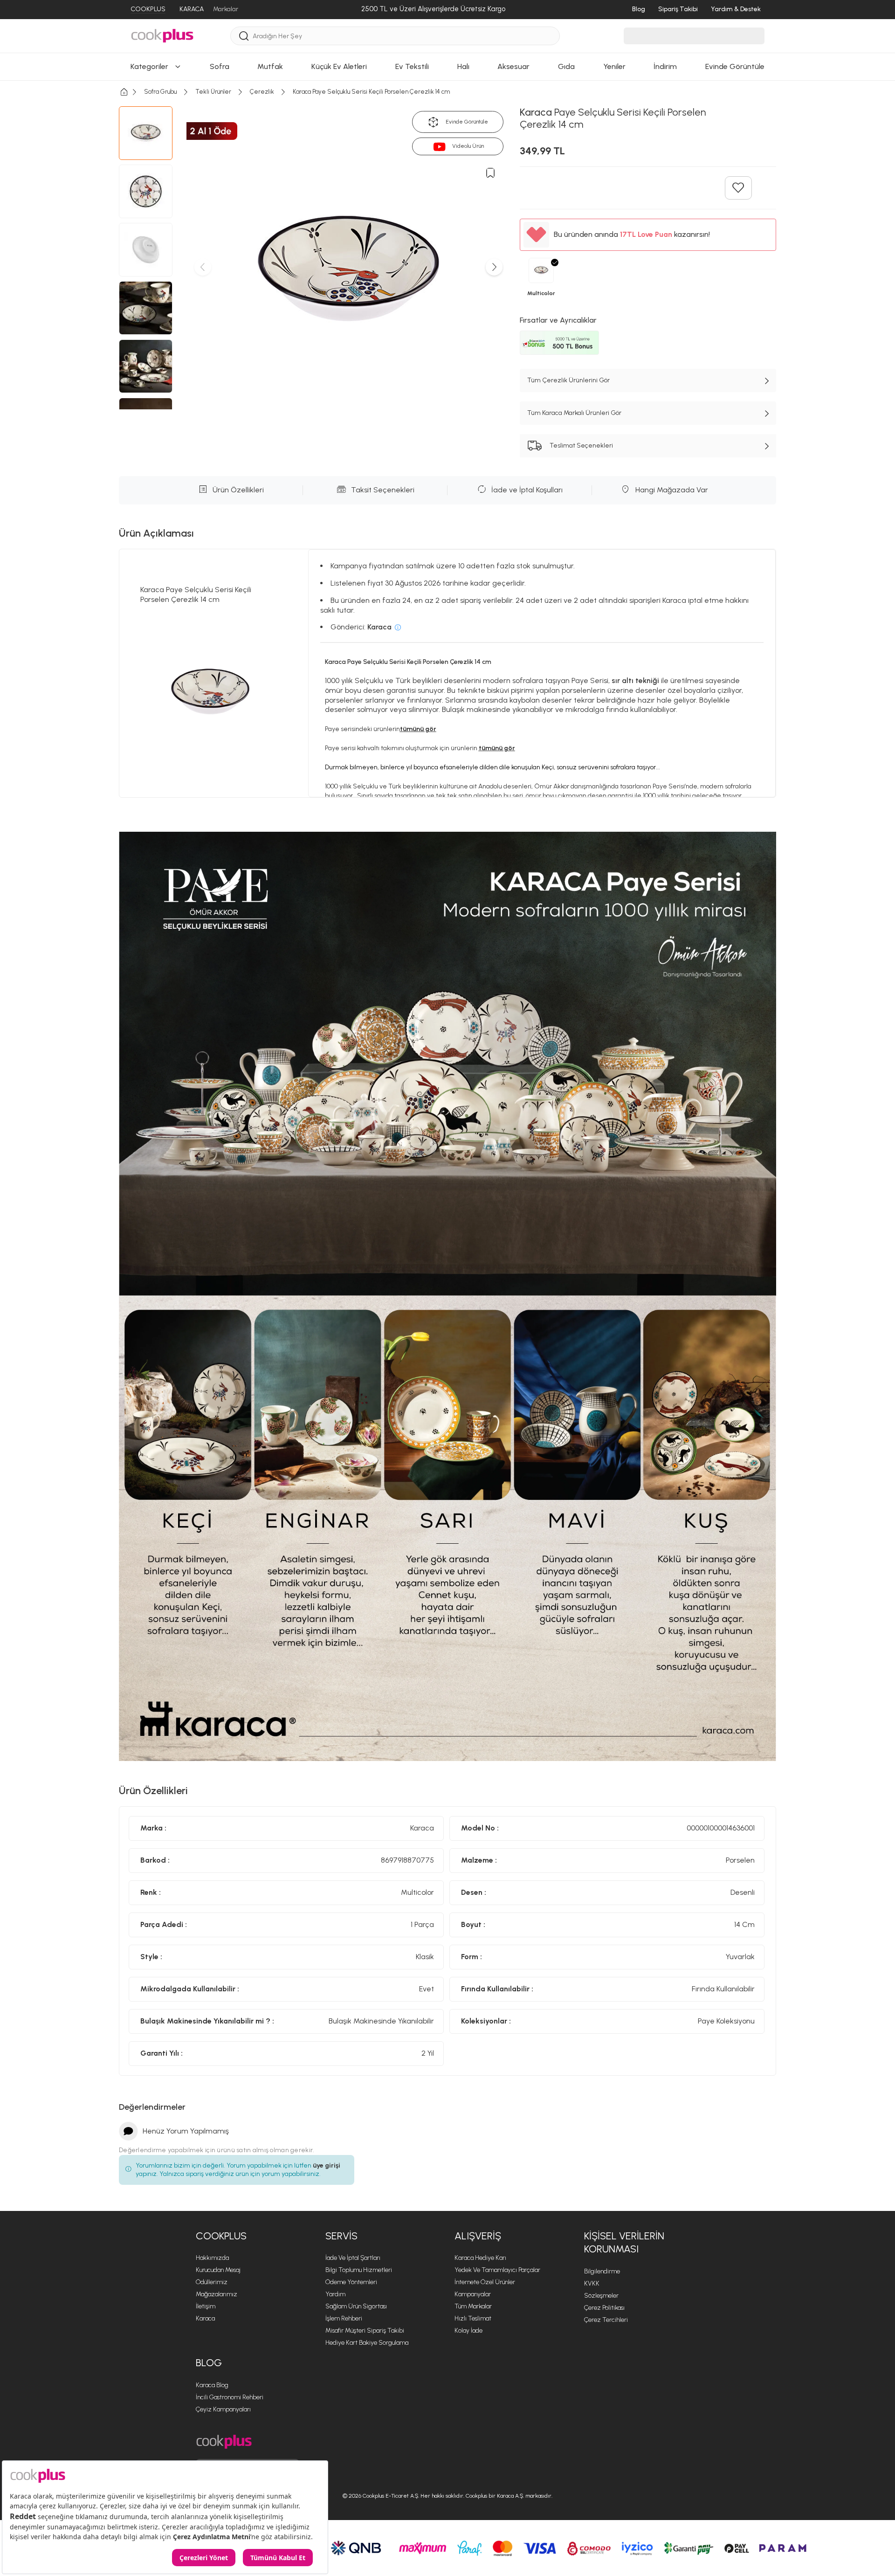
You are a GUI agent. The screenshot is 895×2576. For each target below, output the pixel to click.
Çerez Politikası (604, 2308)
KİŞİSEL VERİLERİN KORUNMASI (624, 2243)
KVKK (592, 2283)
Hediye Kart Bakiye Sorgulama (367, 2343)
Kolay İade (468, 2331)
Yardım (335, 2294)
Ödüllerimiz (212, 2282)
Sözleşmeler (601, 2296)
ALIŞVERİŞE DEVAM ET (447, 380)
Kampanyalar (473, 2294)
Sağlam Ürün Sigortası (356, 2306)
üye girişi (327, 2165)
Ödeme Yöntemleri (351, 2282)
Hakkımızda (212, 2258)
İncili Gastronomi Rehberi (230, 2397)
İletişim (206, 2306)
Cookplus (221, 2236)
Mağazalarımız (217, 2294)
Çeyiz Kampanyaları (223, 2409)
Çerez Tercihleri (606, 2320)
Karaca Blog (212, 2385)
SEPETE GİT (447, 403)
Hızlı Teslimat (473, 2318)
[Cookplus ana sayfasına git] (224, 2442)
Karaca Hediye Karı (480, 2258)
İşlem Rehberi (344, 2318)
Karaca (205, 2318)
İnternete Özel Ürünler (485, 2282)
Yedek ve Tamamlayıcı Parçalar (497, 2270)
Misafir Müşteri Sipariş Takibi (365, 2331)
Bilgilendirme (602, 2271)
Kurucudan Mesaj (218, 2270)
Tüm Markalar (473, 2306)
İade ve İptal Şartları (353, 2258)
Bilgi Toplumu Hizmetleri (359, 2270)
